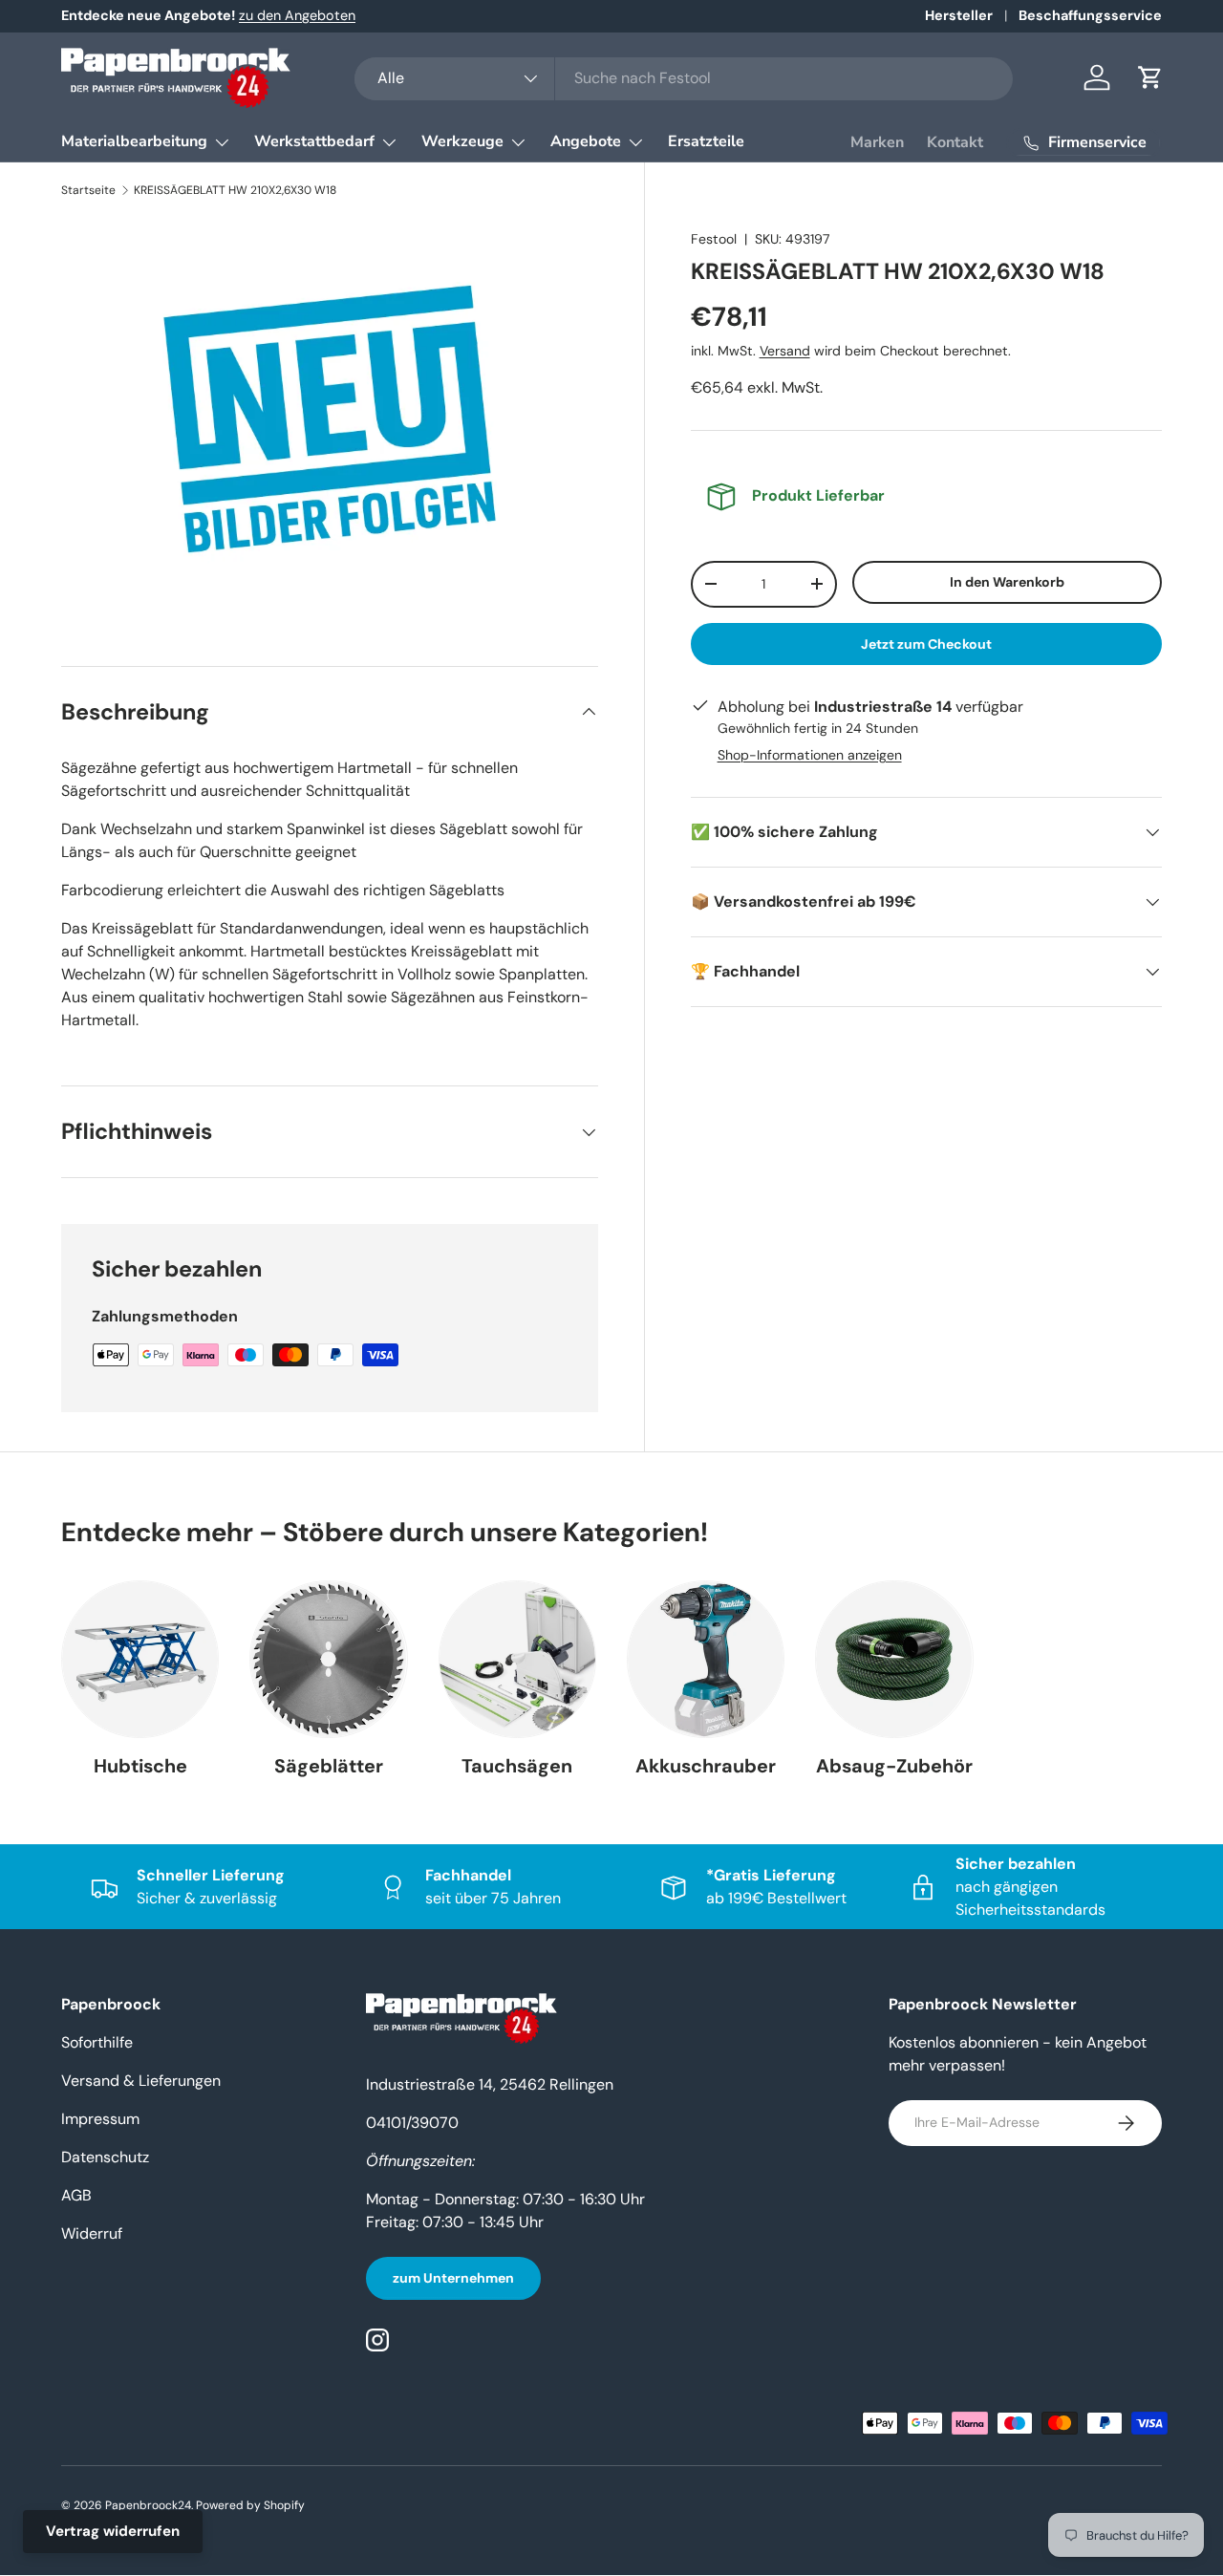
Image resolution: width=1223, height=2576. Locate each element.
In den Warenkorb (1007, 582)
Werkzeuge (462, 141)
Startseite (88, 190)
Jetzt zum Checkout (926, 644)
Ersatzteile (706, 141)
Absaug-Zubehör (894, 1766)
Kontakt (955, 142)
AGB (76, 2195)
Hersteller (959, 15)
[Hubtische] (140, 1659)
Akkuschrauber (706, 1766)
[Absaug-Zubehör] (894, 1659)
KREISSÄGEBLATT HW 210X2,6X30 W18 (235, 190)
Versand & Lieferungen (141, 2081)
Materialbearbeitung (134, 141)
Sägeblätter (329, 1766)
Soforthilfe (97, 2042)
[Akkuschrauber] (706, 1659)
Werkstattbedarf (314, 141)
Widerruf (92, 2233)
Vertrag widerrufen (113, 2531)
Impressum (100, 2119)
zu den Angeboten (297, 15)
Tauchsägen (517, 1766)
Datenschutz (105, 2157)
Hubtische (140, 1766)
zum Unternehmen (453, 2278)
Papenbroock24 (148, 2505)
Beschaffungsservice (1090, 15)
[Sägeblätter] (328, 1659)
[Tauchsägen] (517, 1659)
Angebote (586, 141)
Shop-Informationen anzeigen (810, 755)
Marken (877, 142)
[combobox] (684, 78)
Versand (785, 351)
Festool (714, 239)
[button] (1150, 77)
